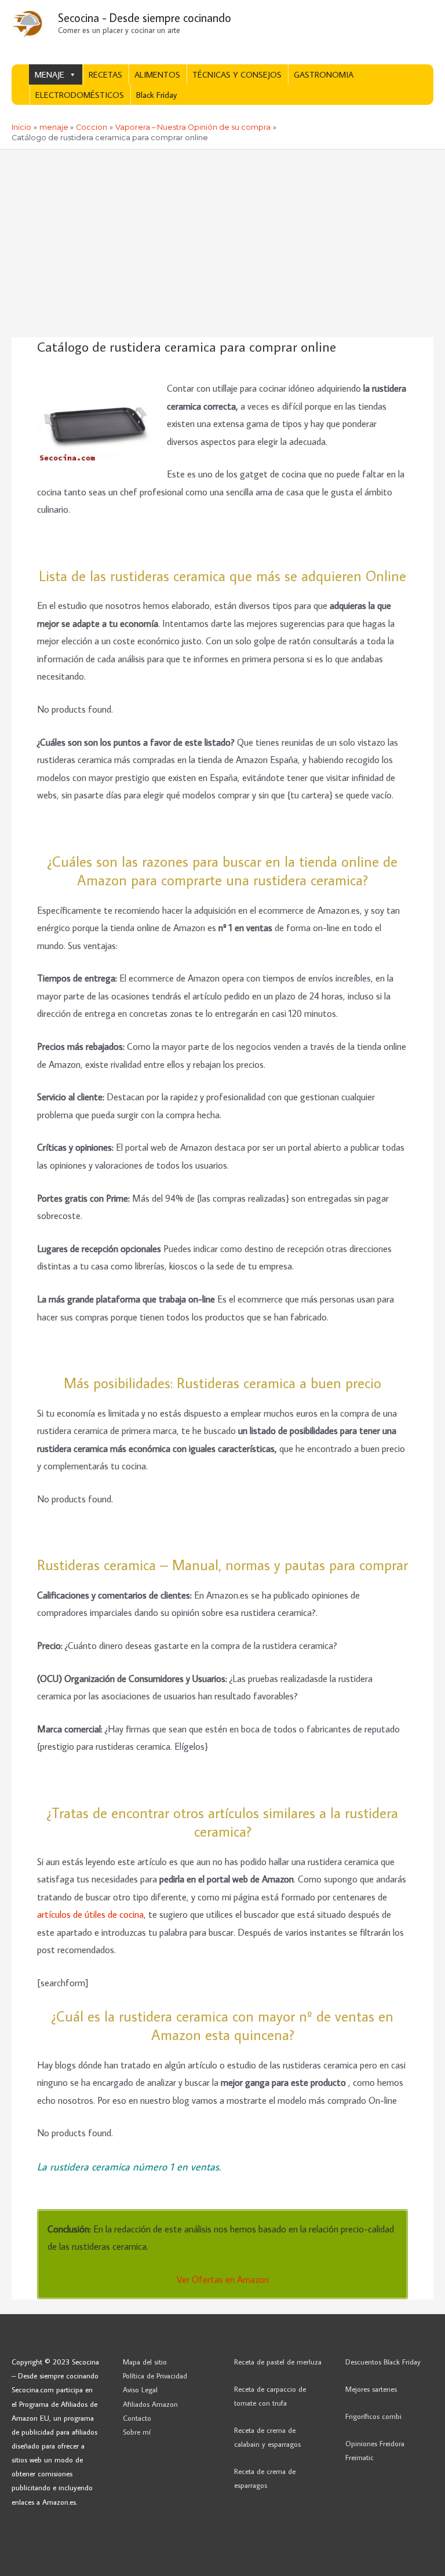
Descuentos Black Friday (383, 2362)
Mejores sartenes (371, 2389)
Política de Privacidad (155, 2376)
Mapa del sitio (145, 2362)
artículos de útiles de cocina (90, 1914)
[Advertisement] (222, 236)
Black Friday (156, 95)
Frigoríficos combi (373, 2416)
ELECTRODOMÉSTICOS (80, 95)
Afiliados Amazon (150, 2404)
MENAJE (50, 74)
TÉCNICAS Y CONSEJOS (237, 74)
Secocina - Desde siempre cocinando (145, 17)
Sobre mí (137, 2432)
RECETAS (105, 74)
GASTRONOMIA (324, 74)
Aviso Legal (140, 2389)
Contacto (137, 2418)
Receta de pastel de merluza (278, 2362)
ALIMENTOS (157, 74)
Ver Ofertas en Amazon (223, 2279)
